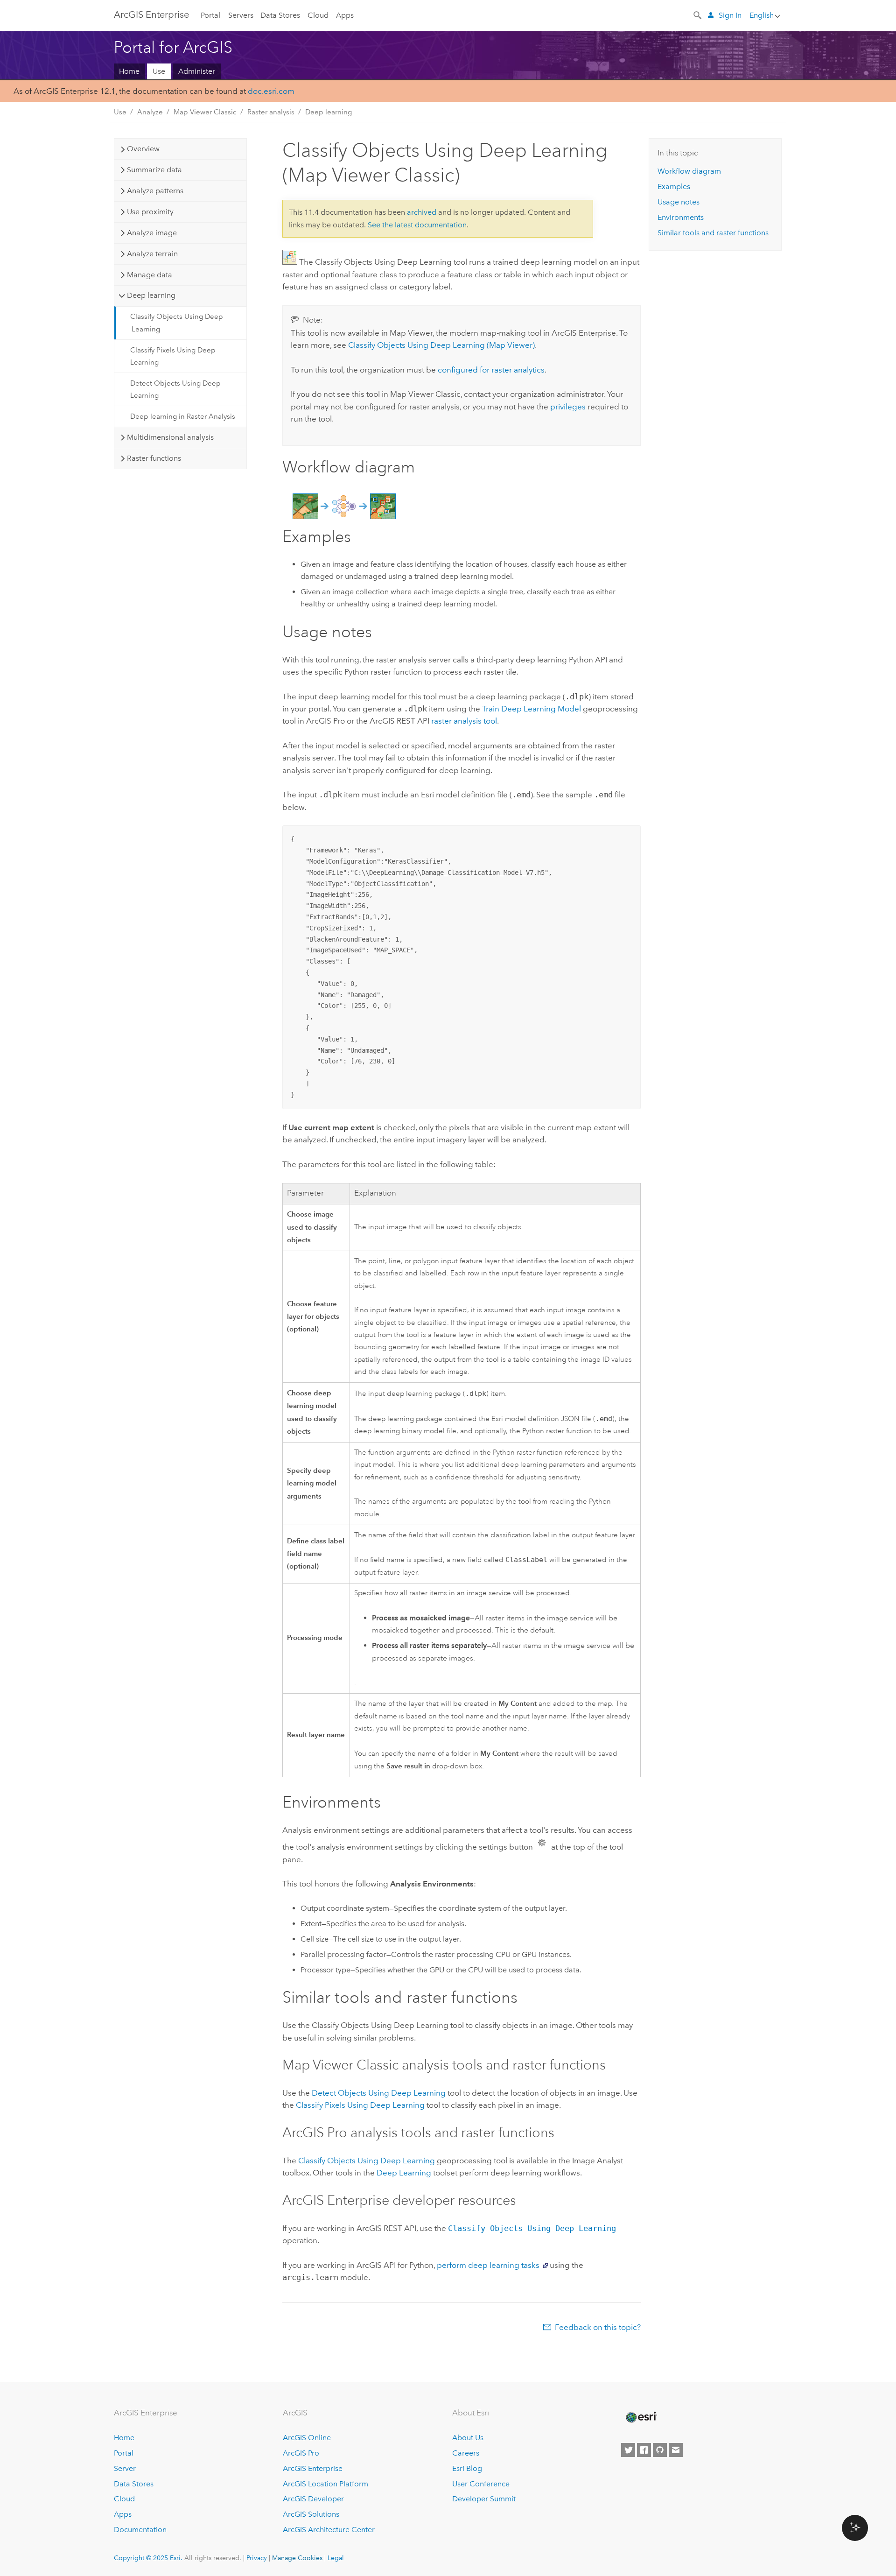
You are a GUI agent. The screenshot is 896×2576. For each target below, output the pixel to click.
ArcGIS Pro (301, 2453)
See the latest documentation (417, 225)
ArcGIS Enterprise (151, 14)
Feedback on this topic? (598, 2327)
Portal (210, 15)
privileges (568, 407)
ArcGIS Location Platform (325, 2484)
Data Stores (280, 15)
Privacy (257, 2558)
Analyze (150, 112)
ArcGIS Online (307, 2438)
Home (129, 71)
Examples (674, 187)
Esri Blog (467, 2468)
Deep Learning (404, 2173)
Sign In (730, 15)
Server (125, 2468)
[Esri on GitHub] (660, 2450)
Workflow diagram (689, 171)
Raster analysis (271, 112)
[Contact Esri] (676, 2450)
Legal (336, 2558)
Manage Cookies (297, 2558)
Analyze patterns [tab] (155, 191)
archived (422, 212)
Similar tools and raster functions (713, 233)
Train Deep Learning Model (532, 709)
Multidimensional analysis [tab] (170, 437)
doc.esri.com (271, 91)
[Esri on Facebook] (644, 2450)
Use (159, 71)
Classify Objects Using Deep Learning (177, 323)
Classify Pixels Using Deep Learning (173, 356)
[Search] (698, 14)
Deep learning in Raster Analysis (183, 416)
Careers (466, 2453)
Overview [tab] (143, 149)
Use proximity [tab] (150, 212)
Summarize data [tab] (154, 170)
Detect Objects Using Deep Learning (175, 389)
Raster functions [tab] (154, 458)
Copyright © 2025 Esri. (148, 2558)
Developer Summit (484, 2499)
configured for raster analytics (491, 370)
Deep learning (329, 112)
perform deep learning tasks (488, 2265)
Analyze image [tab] (152, 233)
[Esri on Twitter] (628, 2450)
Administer (197, 71)
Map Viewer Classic (205, 112)
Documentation (140, 2530)
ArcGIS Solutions (311, 2514)
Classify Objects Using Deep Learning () (441, 345)
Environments (681, 217)
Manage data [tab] (150, 275)
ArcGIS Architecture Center (329, 2530)
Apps (345, 15)
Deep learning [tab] (151, 295)
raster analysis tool (464, 721)
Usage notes (679, 202)
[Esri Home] (641, 2417)
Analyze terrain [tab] (152, 254)
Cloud (318, 15)
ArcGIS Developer (313, 2499)
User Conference (481, 2484)
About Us (468, 2438)
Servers (241, 15)
